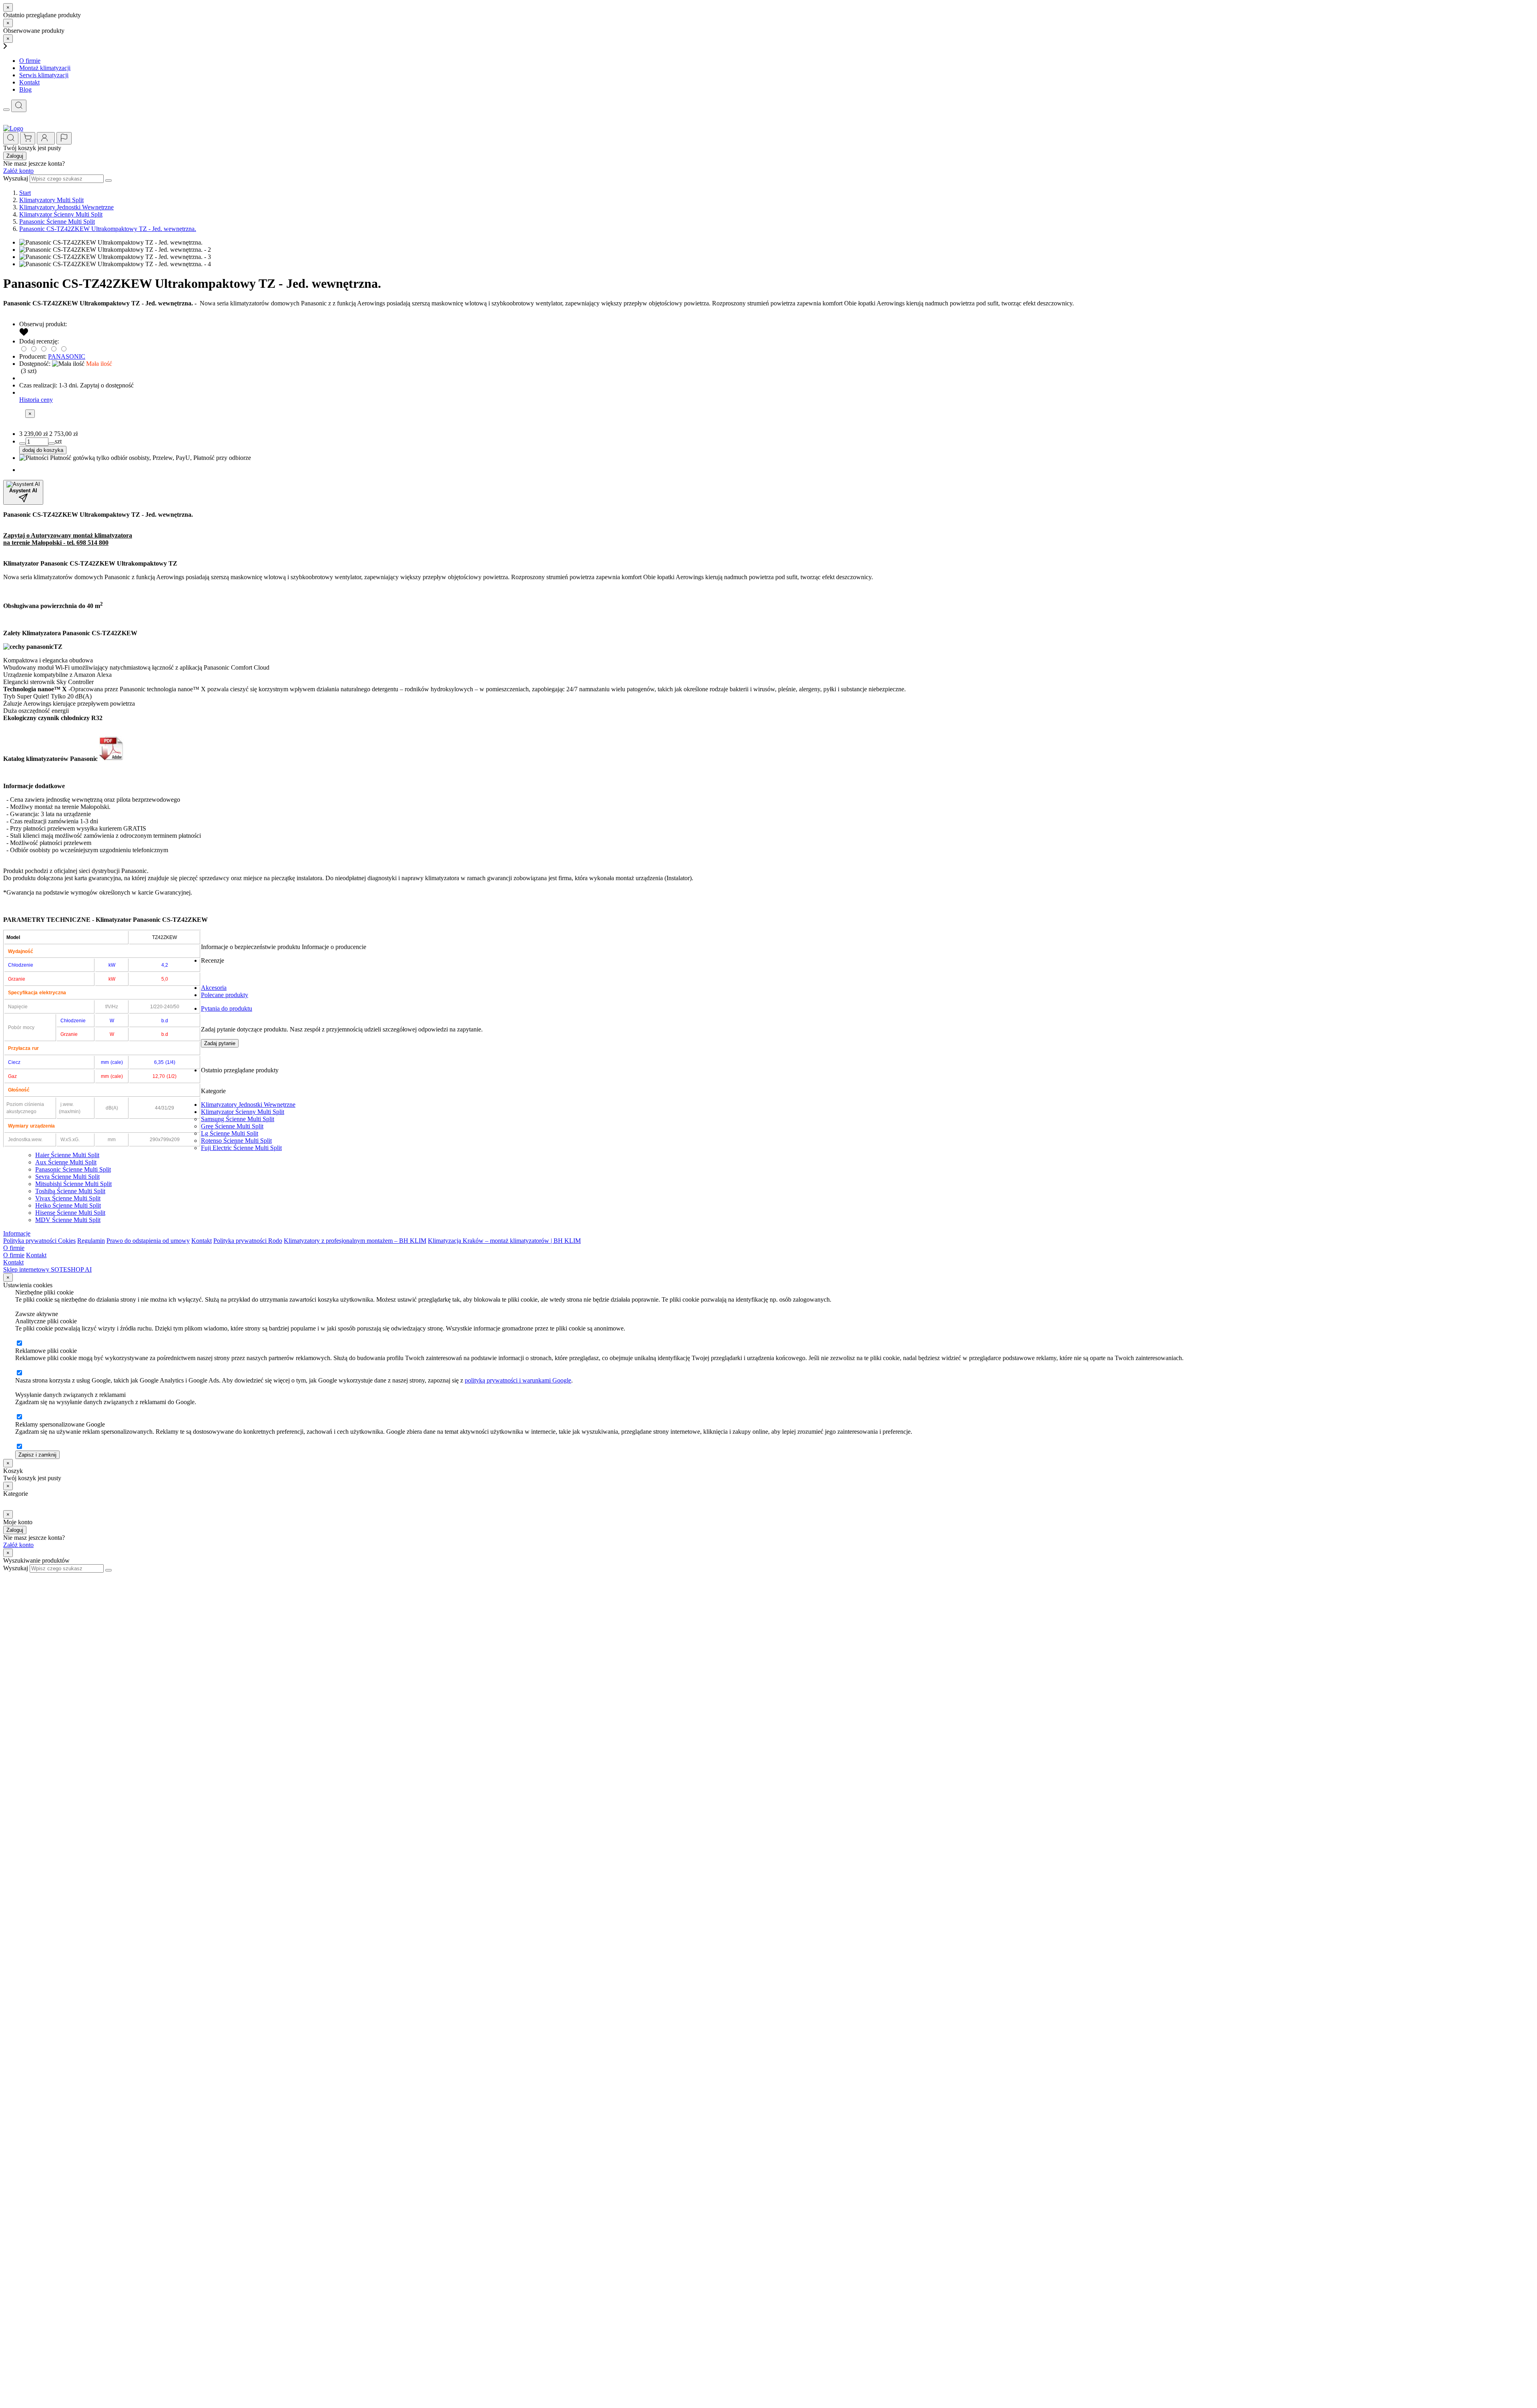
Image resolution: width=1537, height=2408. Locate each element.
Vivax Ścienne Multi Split (68, 1198)
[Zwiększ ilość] (22, 443)
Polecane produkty (225, 995)
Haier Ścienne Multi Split (67, 1155)
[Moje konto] (46, 138)
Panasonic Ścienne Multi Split (73, 1169)
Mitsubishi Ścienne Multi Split (73, 1184)
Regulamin (91, 1241)
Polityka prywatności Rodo (248, 1241)
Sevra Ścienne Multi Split (67, 1177)
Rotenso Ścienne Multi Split (236, 1141)
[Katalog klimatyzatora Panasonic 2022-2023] (112, 759)
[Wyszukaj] (108, 181)
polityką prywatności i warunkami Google (518, 1380)
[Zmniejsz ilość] (52, 443)
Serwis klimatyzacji (44, 75)
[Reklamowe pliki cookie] (19, 1373)
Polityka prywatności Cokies (39, 1241)
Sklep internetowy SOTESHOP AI (47, 1269)
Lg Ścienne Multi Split (230, 1133)
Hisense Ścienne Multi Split (70, 1213)
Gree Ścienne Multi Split (232, 1126)
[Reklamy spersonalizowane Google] (19, 1447)
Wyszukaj (16, 178)
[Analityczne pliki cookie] (19, 1343)
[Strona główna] (13, 128)
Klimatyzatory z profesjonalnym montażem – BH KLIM (355, 1241)
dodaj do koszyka (43, 450)
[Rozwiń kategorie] (6, 110)
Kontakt (29, 82)
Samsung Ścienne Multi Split (238, 1119)
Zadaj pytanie (220, 1043)
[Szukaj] (19, 106)
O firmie (30, 61)
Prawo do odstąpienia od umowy (148, 1241)
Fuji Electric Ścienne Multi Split (241, 1148)
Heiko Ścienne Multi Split (68, 1205)
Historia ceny (36, 400)
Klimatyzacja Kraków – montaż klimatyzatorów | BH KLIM (504, 1241)
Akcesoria (214, 988)
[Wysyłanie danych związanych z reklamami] (19, 1417)
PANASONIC (67, 356)
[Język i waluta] (64, 138)
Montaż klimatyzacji (45, 68)
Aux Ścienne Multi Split (66, 1162)
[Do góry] (7, 1576)
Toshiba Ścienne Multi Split (70, 1191)
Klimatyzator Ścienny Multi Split (243, 1112)
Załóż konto (18, 171)
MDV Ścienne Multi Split (68, 1220)
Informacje (17, 1233)
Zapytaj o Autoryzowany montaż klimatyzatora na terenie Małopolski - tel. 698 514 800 (68, 539)
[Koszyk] (28, 138)
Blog (25, 89)
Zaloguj (15, 156)
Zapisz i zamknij (37, 1455)
